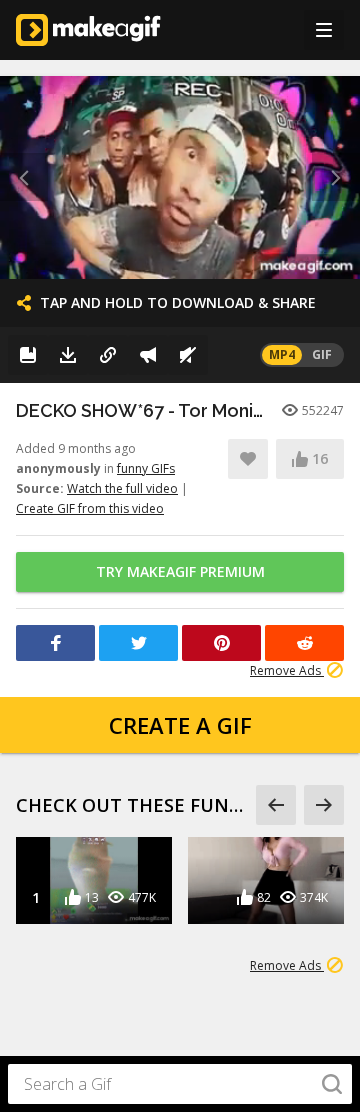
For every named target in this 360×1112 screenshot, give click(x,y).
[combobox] (180, 1084)
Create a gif (180, 725)
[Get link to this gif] (108, 355)
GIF (322, 354)
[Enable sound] (188, 355)
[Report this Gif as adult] (148, 355)
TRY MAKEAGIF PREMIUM (180, 571)
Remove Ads (287, 670)
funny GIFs (146, 468)
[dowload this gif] (68, 355)
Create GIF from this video (90, 508)
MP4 (282, 354)
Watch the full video (122, 488)
